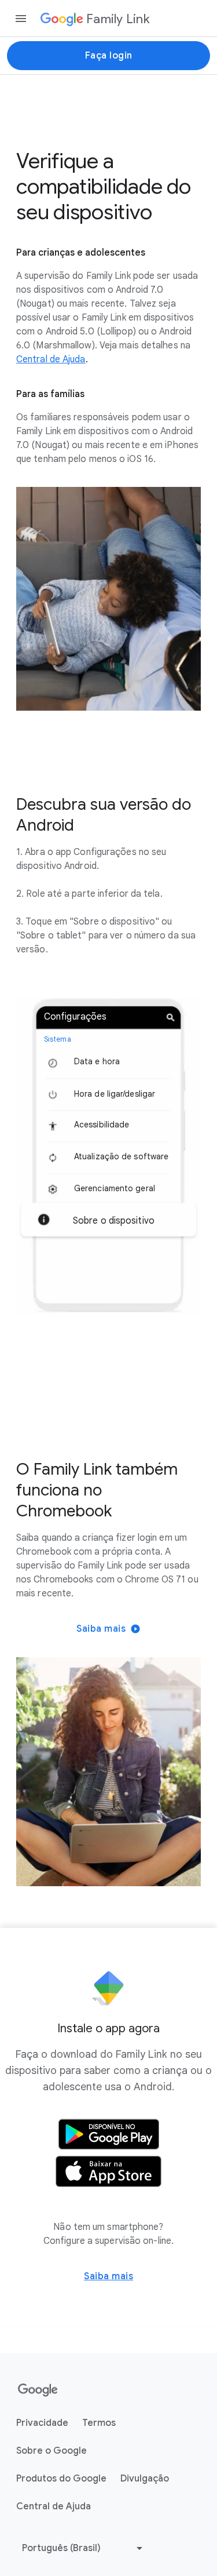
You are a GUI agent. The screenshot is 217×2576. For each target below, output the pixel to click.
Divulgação (145, 2479)
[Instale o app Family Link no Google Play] (108, 2134)
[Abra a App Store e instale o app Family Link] (108, 2171)
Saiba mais (101, 1629)
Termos (99, 2423)
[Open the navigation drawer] (21, 19)
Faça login (109, 56)
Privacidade (42, 2423)
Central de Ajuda (54, 2506)
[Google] (38, 2391)
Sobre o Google (52, 2451)
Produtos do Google (61, 2479)
